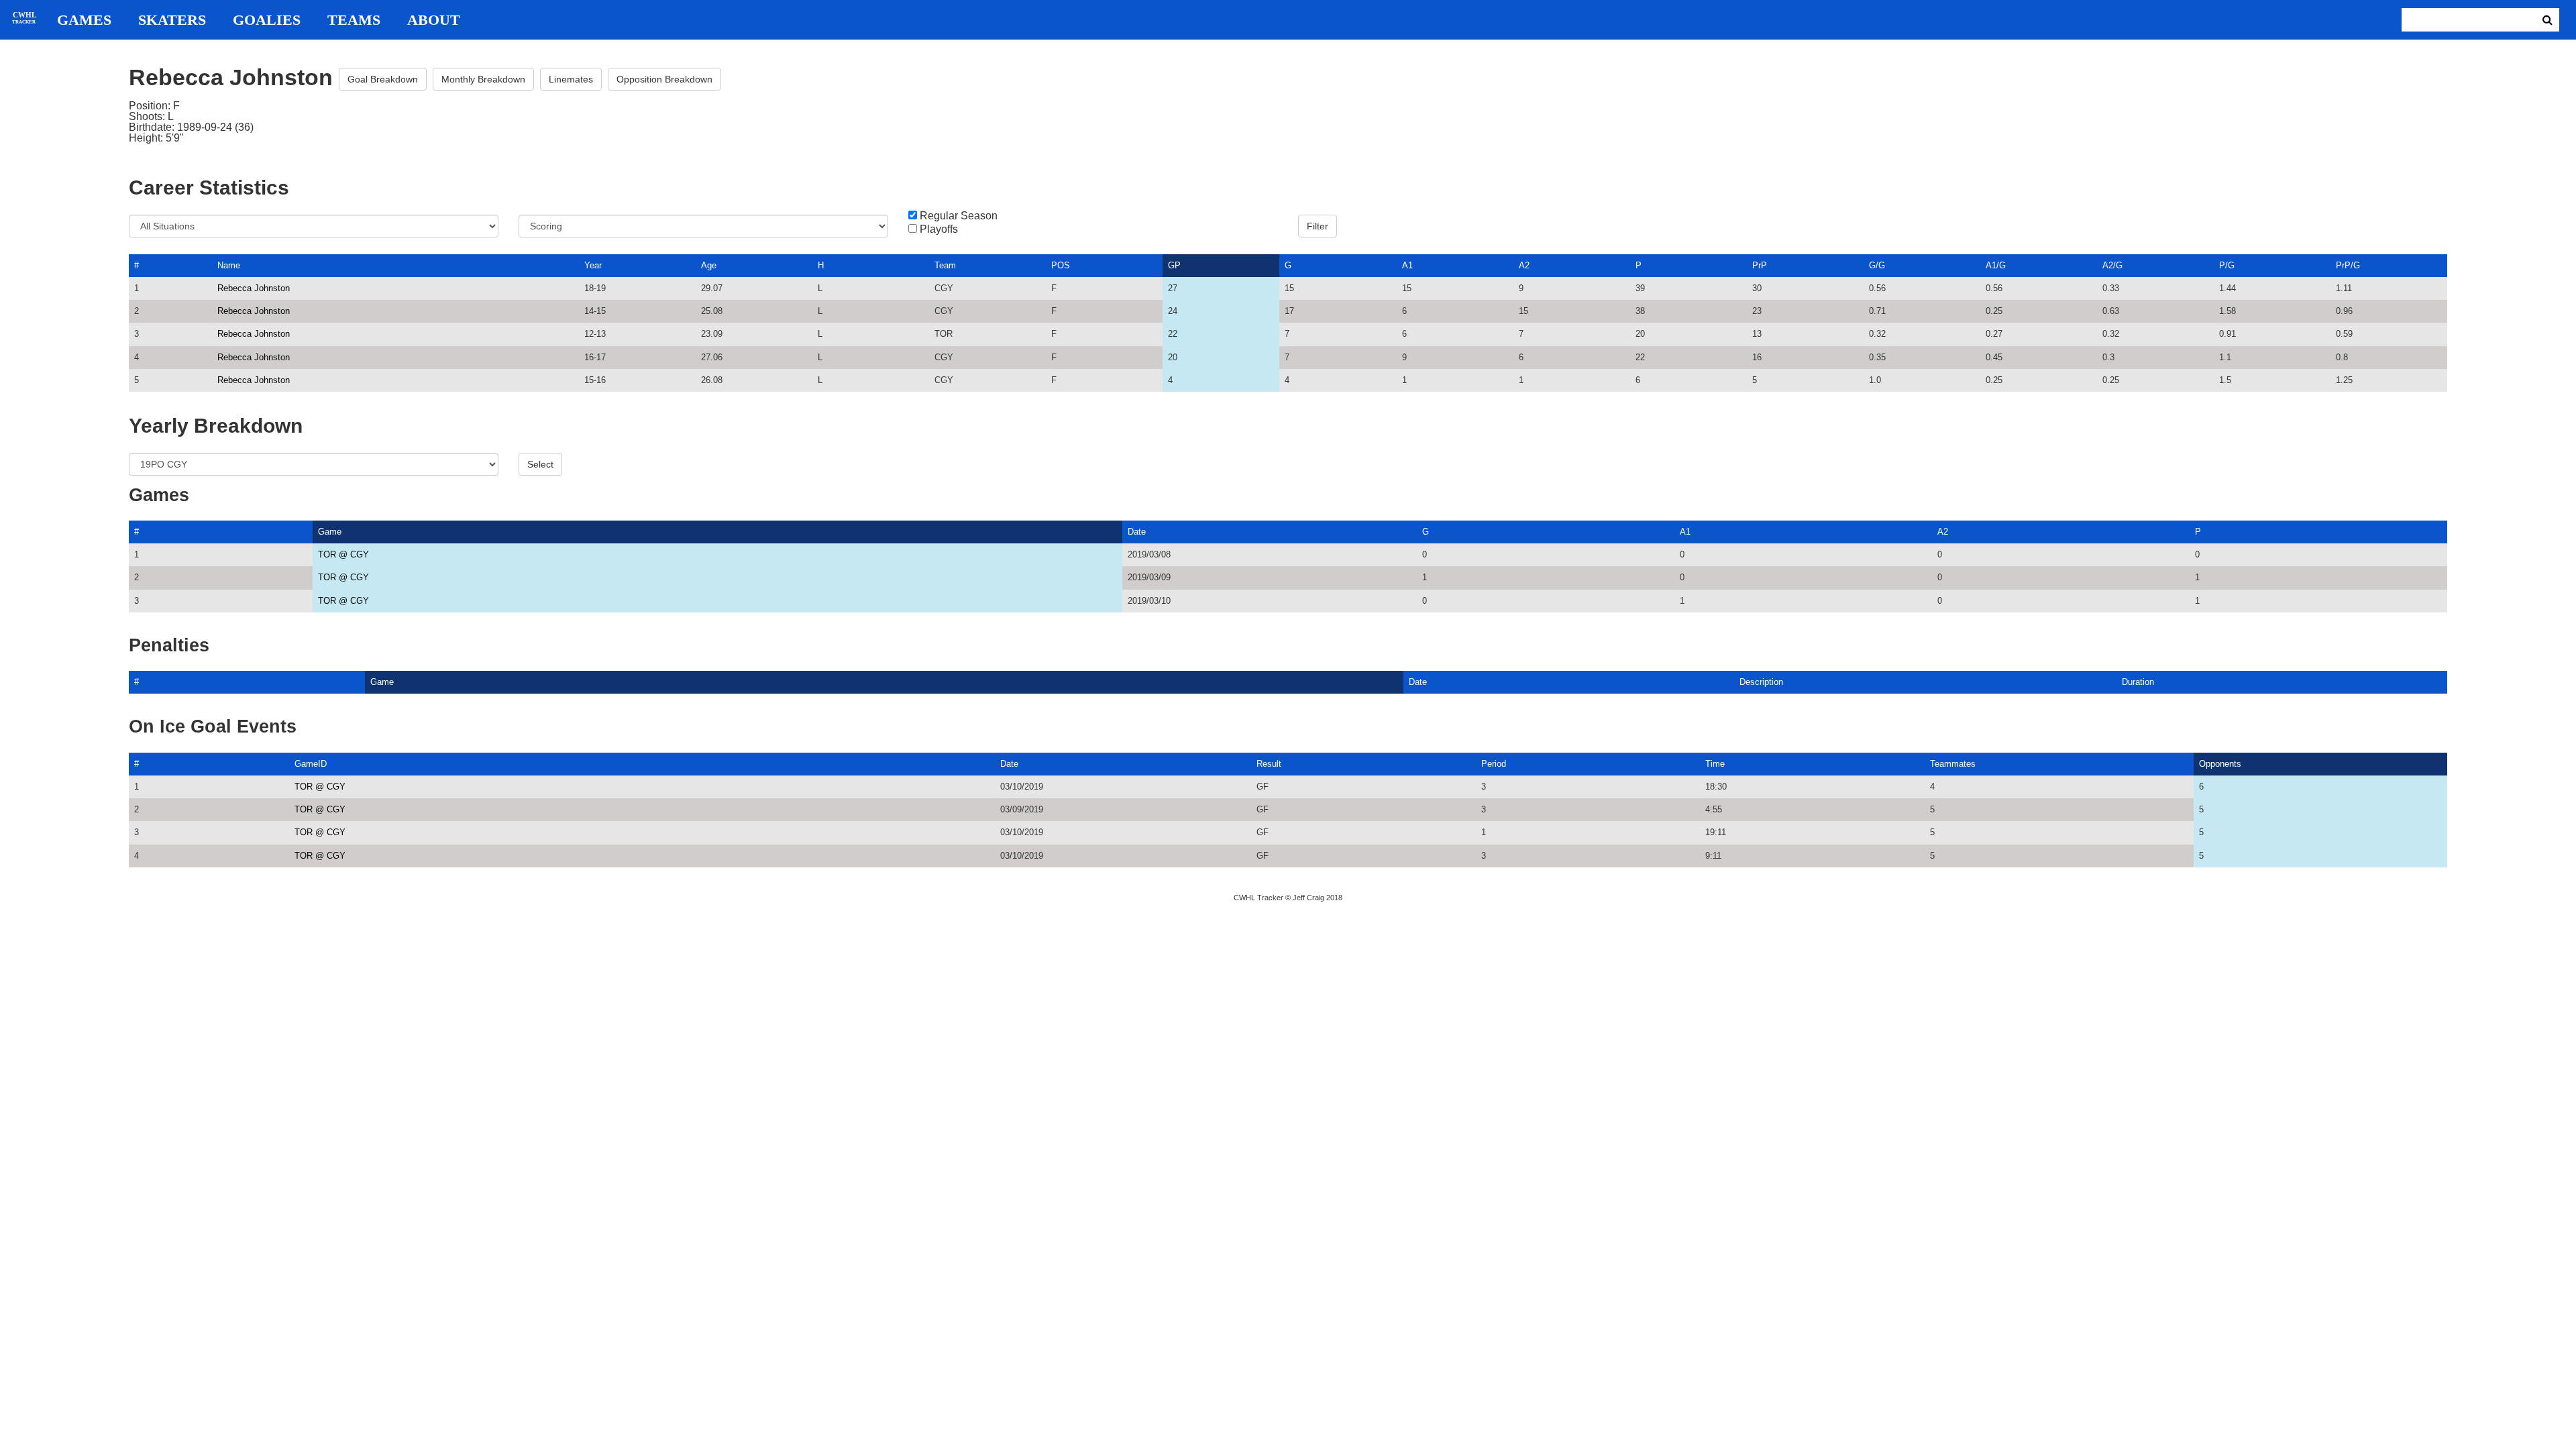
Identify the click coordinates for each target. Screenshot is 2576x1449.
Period (1494, 764)
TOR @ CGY (343, 554)
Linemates (571, 79)
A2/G (2112, 265)
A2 (1524, 265)
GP (1174, 265)
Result (1269, 764)
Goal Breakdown (383, 79)
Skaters (172, 20)
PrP (1760, 265)
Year (593, 265)
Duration (2138, 682)
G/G (1877, 265)
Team (945, 265)
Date (1137, 532)
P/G (2227, 265)
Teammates (1953, 764)
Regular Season (959, 216)
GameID (311, 764)
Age (709, 265)
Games (84, 20)
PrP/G (2348, 265)
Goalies (267, 20)
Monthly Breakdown (483, 79)
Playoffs (939, 229)
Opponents (2220, 764)
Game (330, 532)
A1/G (1996, 265)
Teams (354, 20)
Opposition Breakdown (664, 79)
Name (229, 265)
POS (1061, 265)
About (434, 20)
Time (1715, 764)
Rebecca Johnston (254, 288)
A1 (1407, 265)
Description (1761, 682)
